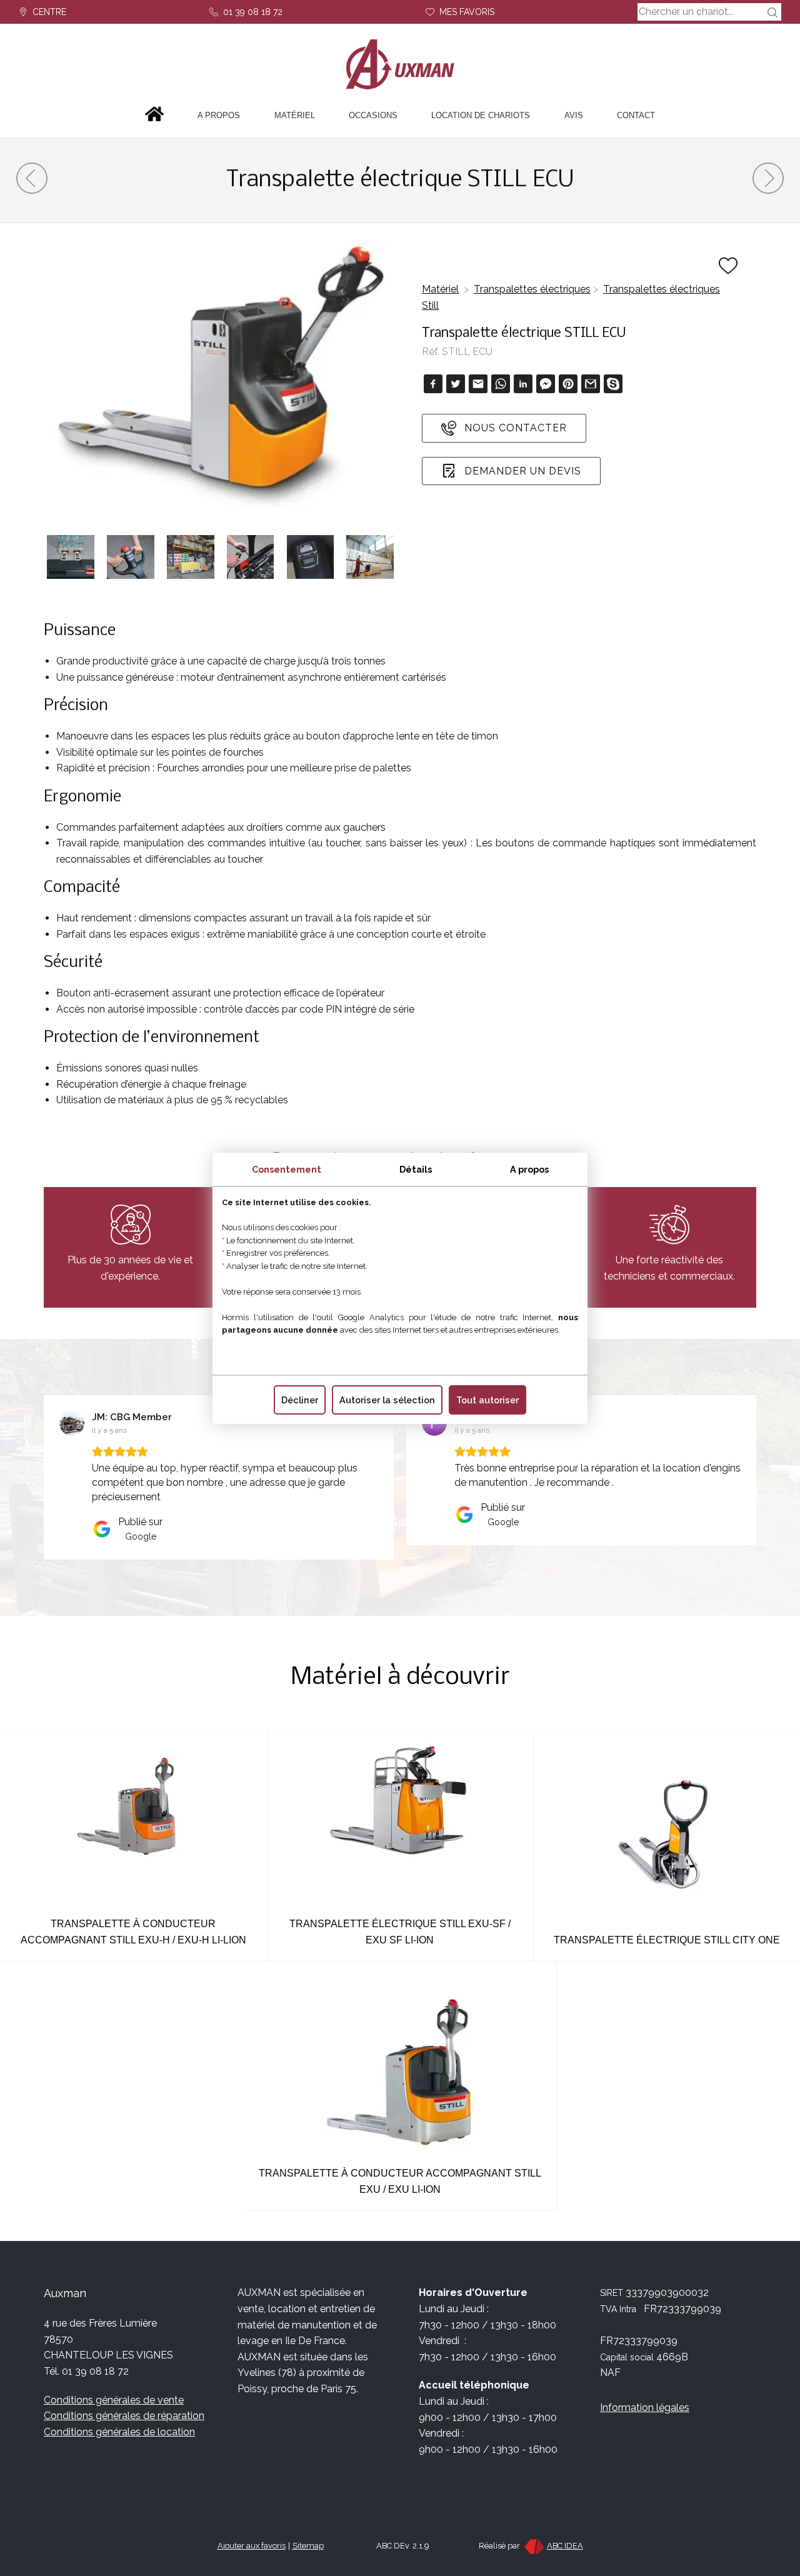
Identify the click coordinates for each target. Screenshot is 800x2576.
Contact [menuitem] (636, 115)
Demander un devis (521, 471)
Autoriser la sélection (387, 1400)
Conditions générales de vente (114, 2400)
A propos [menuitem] (219, 115)
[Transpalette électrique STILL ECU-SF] (32, 190)
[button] (44, 1477)
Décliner (300, 1400)
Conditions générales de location (119, 2432)
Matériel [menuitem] (295, 115)
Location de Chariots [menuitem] (481, 115)
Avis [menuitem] (574, 115)
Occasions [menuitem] (373, 115)
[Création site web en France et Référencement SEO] (533, 2546)
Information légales (645, 2408)
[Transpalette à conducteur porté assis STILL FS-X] (768, 190)
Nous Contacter (514, 428)
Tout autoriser (487, 1400)
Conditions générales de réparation (124, 2416)
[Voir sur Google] (72, 1423)
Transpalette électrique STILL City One (667, 1940)
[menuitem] (154, 116)
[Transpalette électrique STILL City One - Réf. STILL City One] (667, 1924)
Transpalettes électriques (532, 289)
